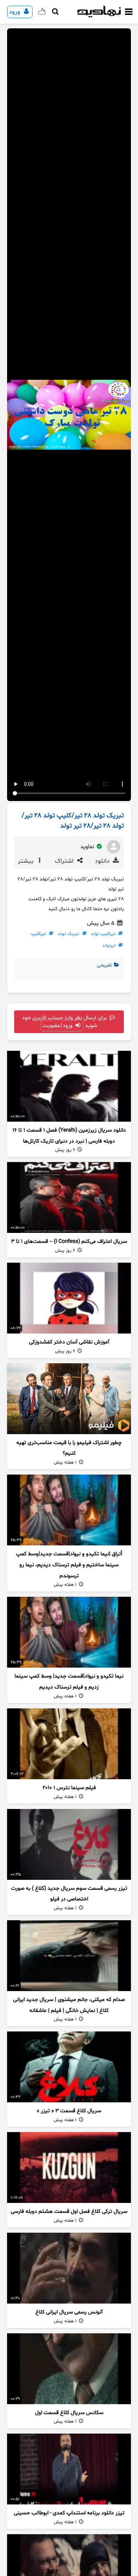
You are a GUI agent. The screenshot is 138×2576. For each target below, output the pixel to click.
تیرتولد (109, 946)
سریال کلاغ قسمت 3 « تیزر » (69, 2111)
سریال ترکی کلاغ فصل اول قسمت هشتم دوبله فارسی (69, 2212)
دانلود (103, 861)
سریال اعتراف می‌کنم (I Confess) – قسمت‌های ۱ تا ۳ (69, 1242)
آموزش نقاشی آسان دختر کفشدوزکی (69, 1342)
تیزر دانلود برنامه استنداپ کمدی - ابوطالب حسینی (69, 2513)
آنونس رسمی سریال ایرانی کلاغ (69, 2312)
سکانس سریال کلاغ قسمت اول (69, 2413)
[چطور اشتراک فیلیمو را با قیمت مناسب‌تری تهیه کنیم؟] (69, 1399)
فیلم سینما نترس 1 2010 (69, 1788)
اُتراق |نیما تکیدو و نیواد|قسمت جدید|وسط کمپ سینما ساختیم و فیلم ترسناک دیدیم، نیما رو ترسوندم (69, 1565)
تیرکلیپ (38, 934)
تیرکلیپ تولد (103, 934)
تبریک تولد (68, 934)
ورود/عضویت (58, 1026)
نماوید (88, 847)
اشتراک (65, 861)
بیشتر (27, 861)
